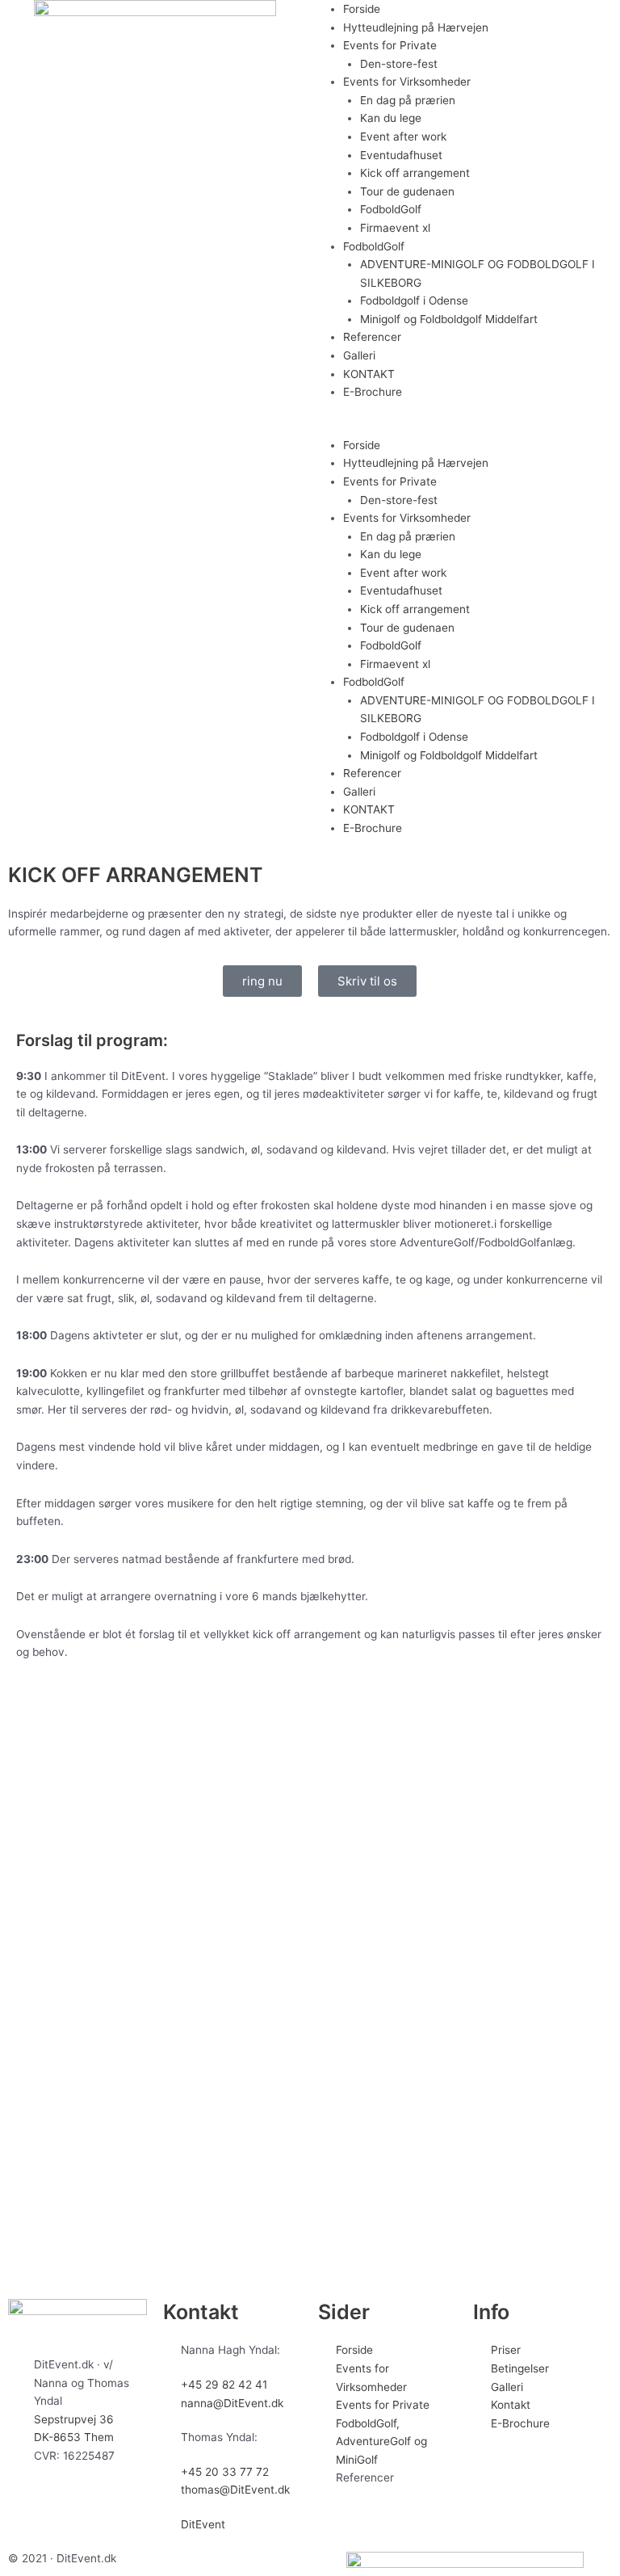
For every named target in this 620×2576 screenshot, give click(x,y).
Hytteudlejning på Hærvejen (416, 27)
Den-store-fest (399, 64)
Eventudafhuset (401, 155)
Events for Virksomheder (407, 82)
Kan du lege (391, 118)
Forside (362, 9)
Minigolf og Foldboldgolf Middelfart (449, 319)
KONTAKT (369, 374)
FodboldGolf (391, 209)
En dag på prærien (408, 100)
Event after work (403, 137)
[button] (465, 427)
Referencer (372, 337)
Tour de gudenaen (407, 191)
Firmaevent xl (395, 228)
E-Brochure (373, 392)
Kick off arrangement (415, 173)
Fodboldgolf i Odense (414, 300)
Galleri (359, 355)
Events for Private (390, 45)
